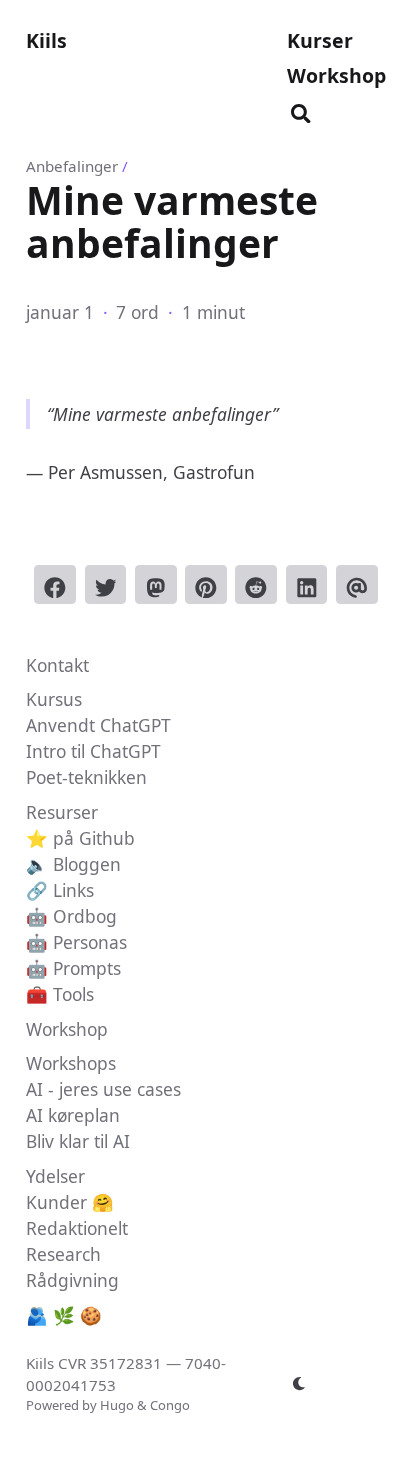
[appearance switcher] (299, 1384)
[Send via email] (357, 584)
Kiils (46, 40)
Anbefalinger (72, 166)
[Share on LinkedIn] (307, 584)
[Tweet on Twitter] (106, 584)
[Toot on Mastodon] (156, 584)
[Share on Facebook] (55, 584)
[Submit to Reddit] (256, 584)
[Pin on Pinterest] (206, 584)
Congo (170, 1405)
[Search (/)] (301, 110)
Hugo (117, 1405)
